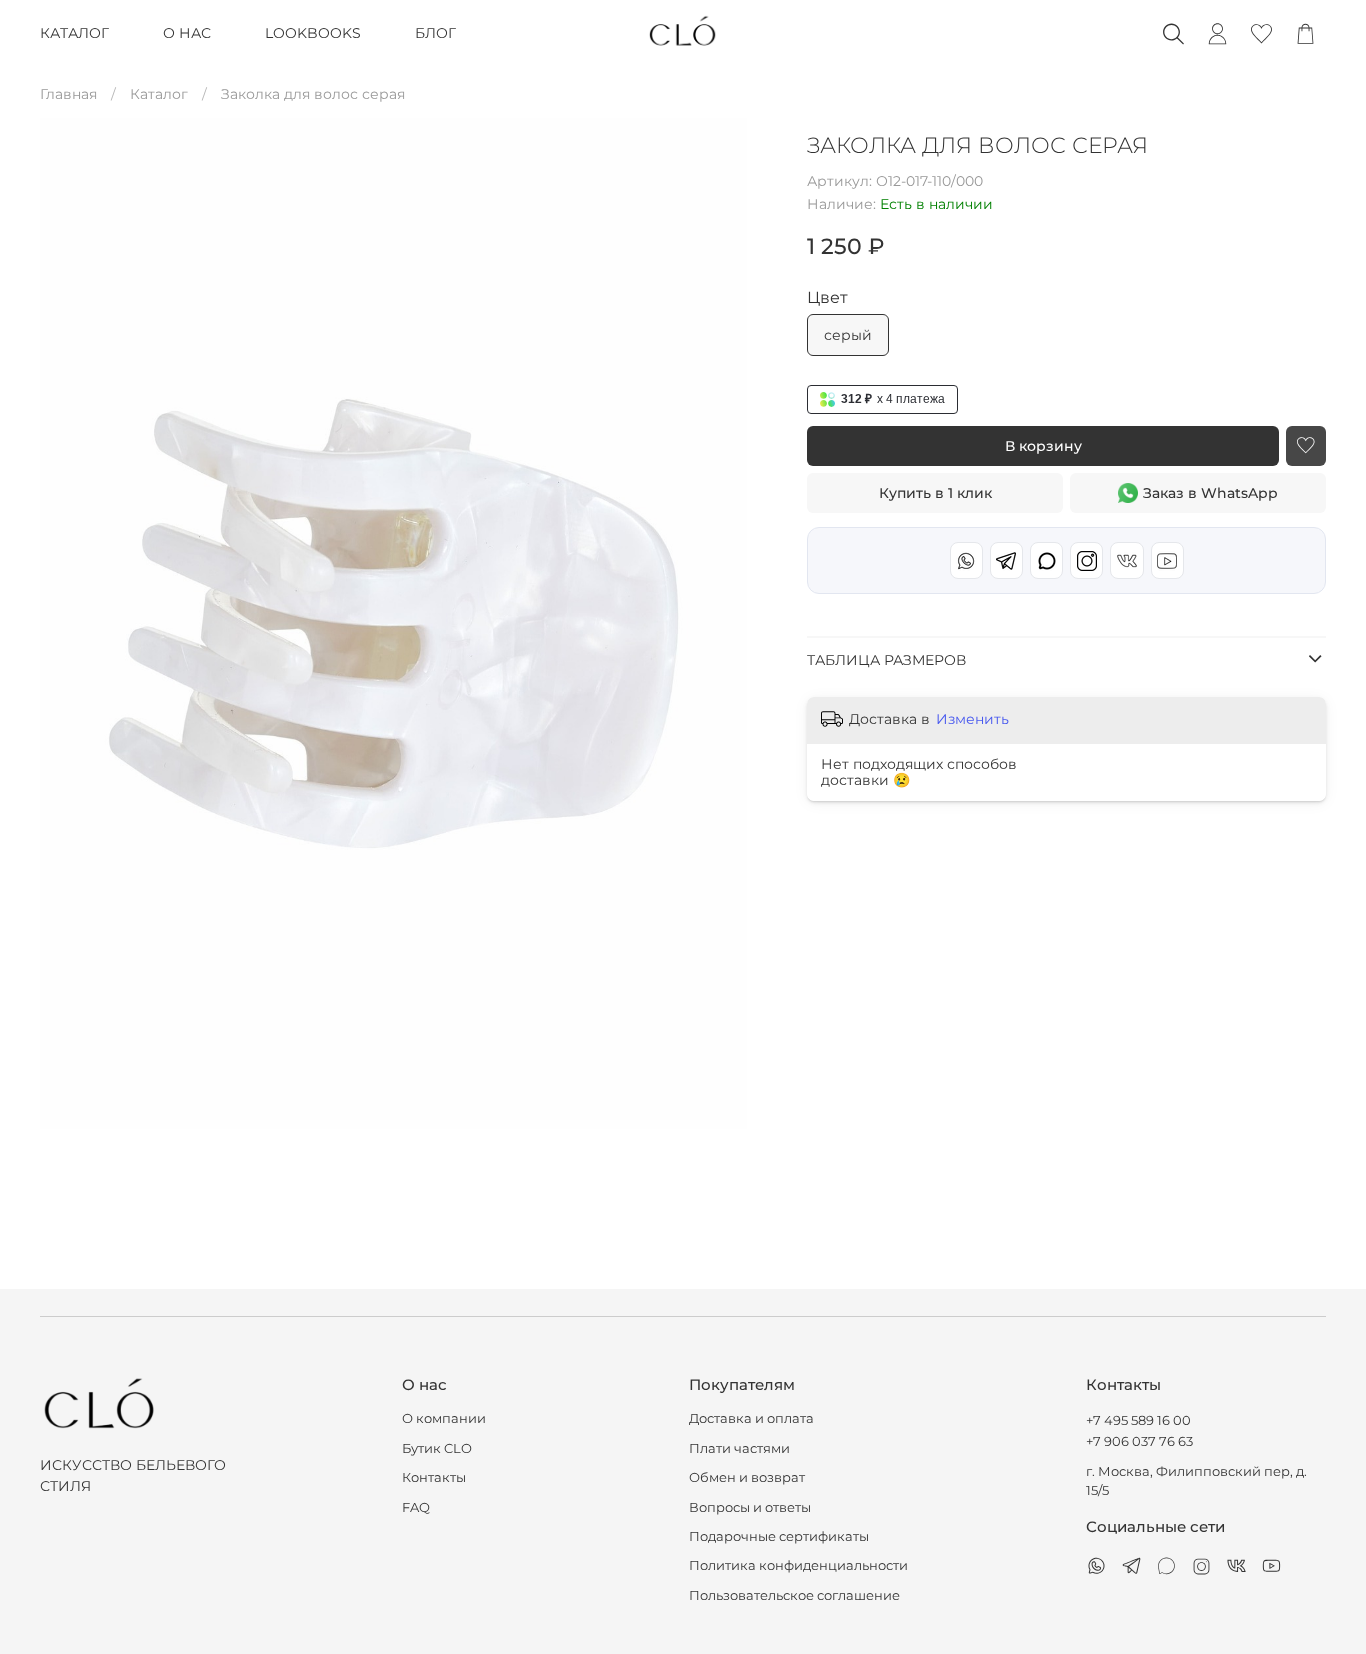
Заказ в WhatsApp (1210, 493)
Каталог (159, 94)
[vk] (1126, 560)
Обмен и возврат (747, 1477)
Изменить (972, 719)
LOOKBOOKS (313, 33)
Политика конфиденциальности (798, 1565)
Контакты (434, 1477)
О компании (444, 1418)
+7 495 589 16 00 (1138, 1420)
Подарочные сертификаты (779, 1536)
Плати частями (739, 1448)
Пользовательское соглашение (794, 1595)
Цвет (827, 297)
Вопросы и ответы (750, 1507)
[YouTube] (1167, 560)
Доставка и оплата (751, 1418)
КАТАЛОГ (74, 33)
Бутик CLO (437, 1448)
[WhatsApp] (966, 560)
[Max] (1046, 560)
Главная (68, 94)
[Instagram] (1086, 560)
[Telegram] (1006, 560)
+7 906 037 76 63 (1139, 1441)
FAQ (416, 1507)
